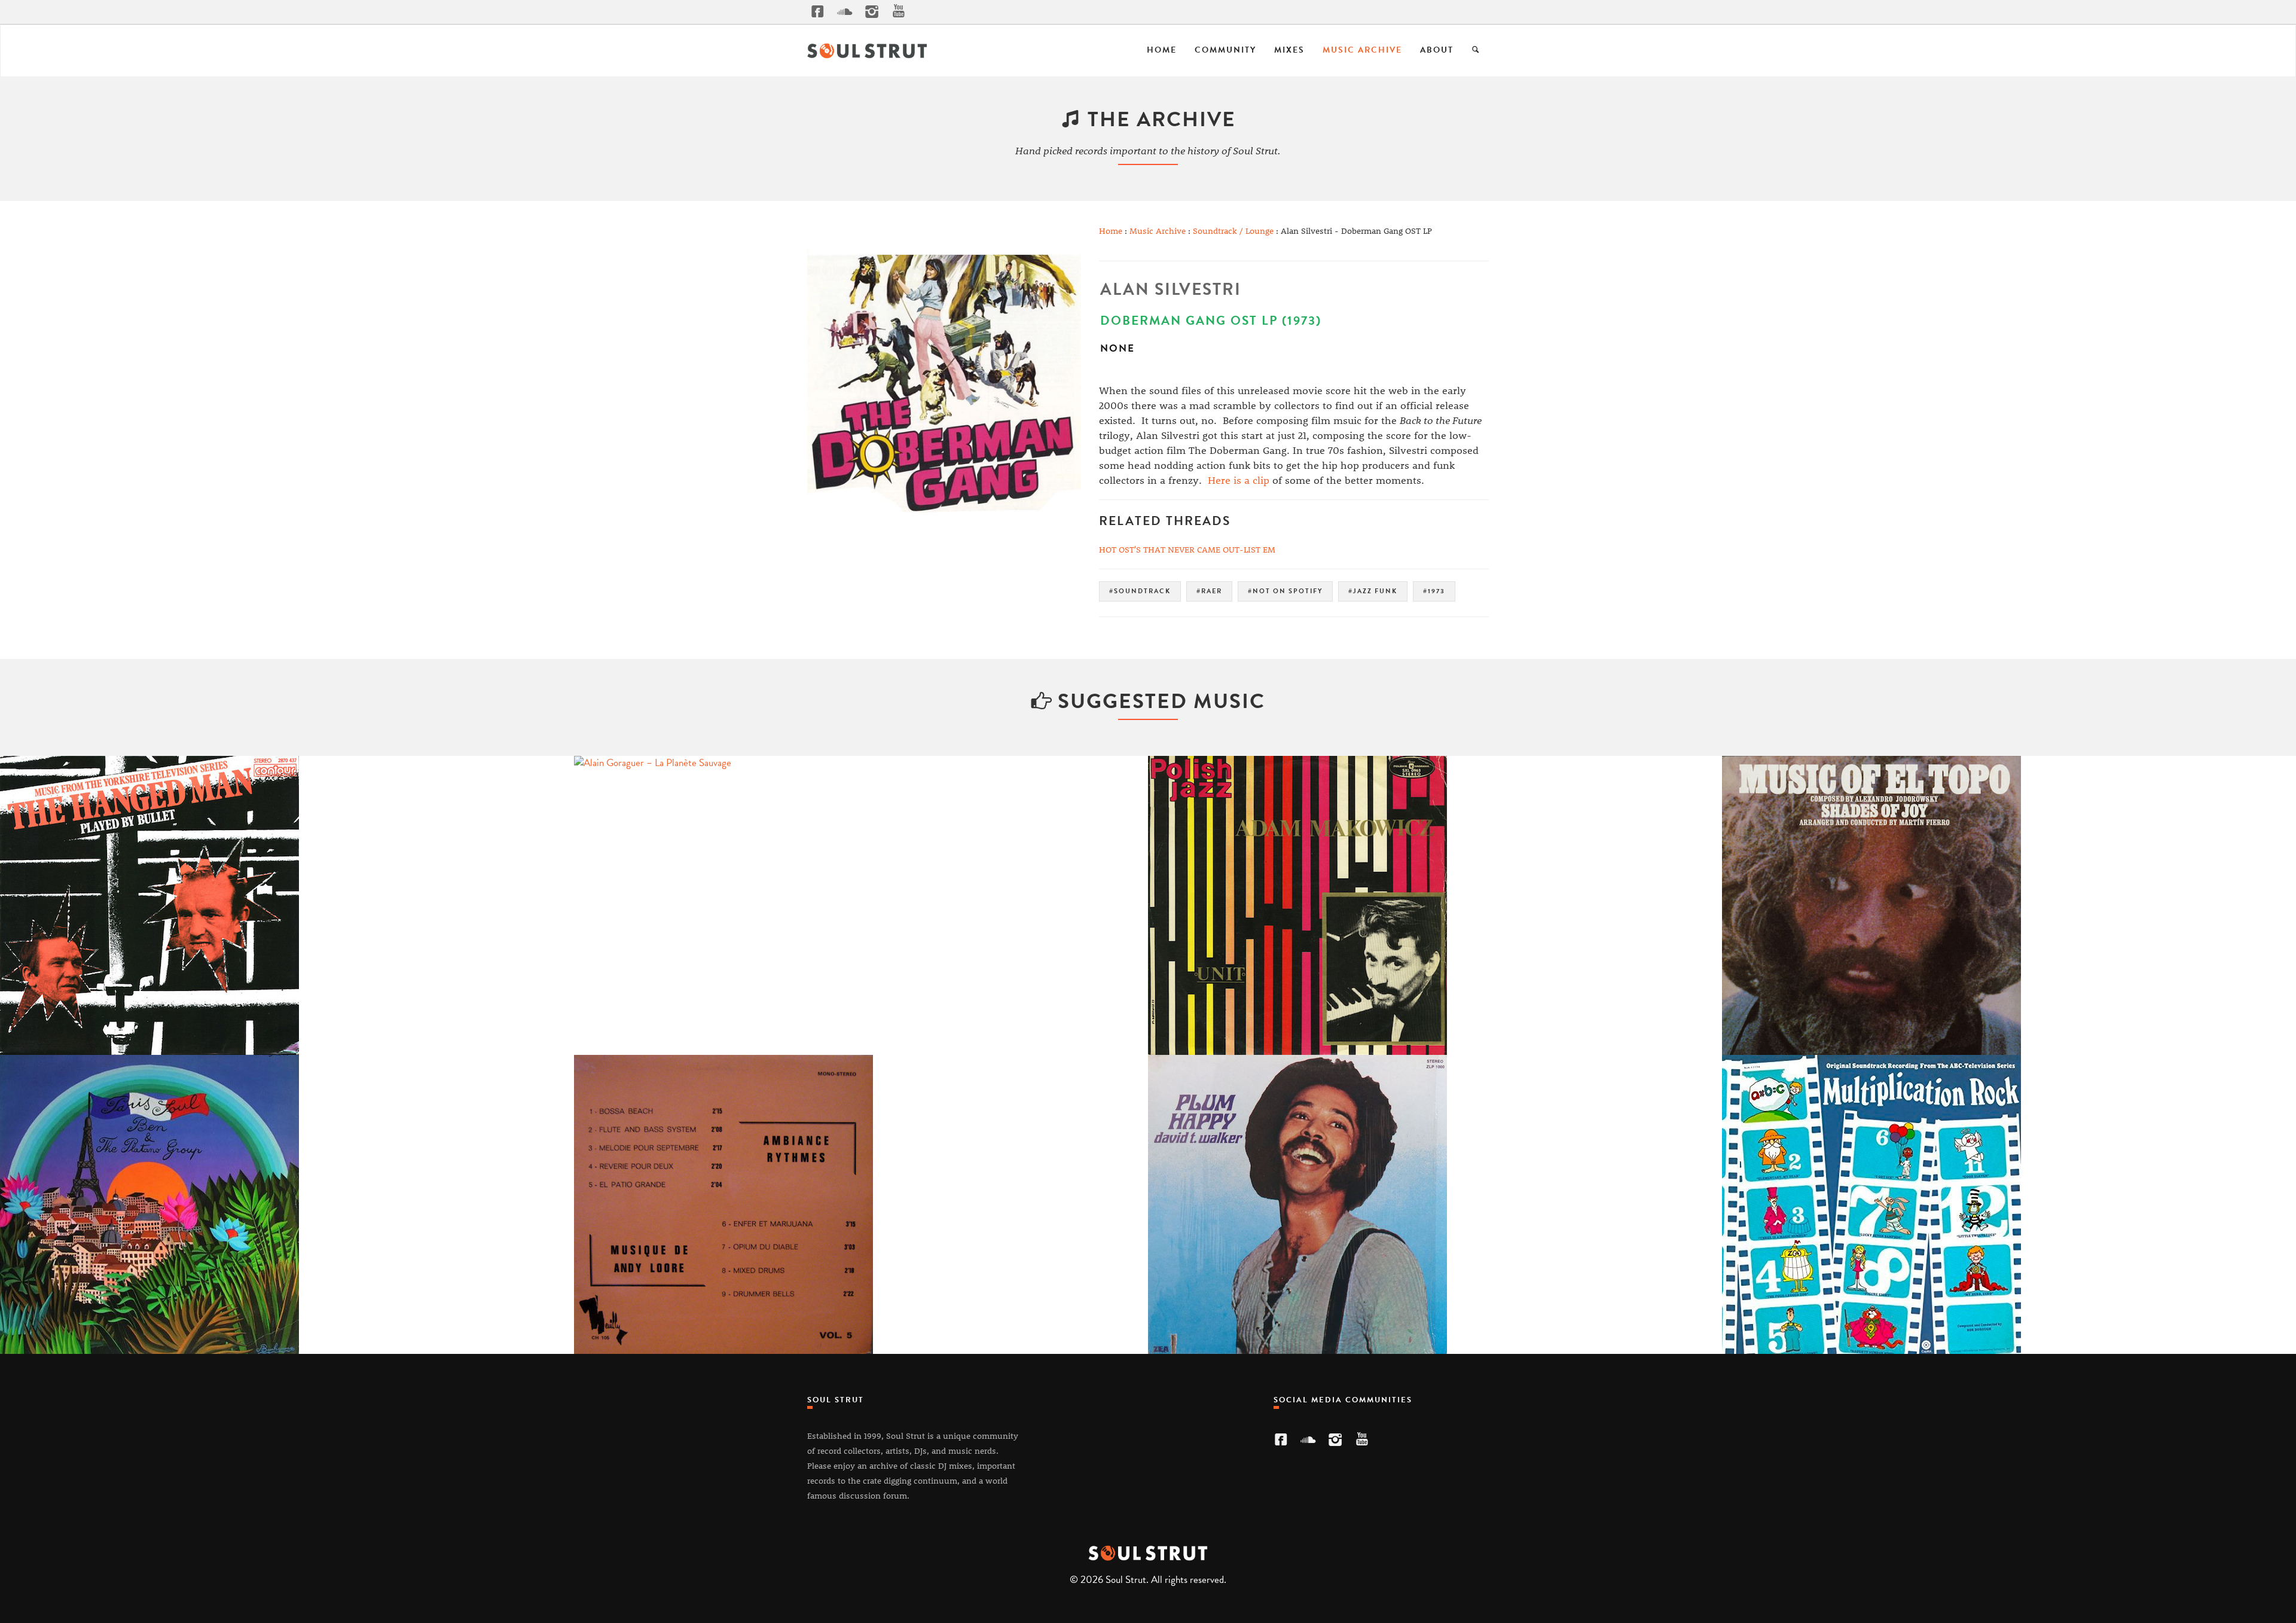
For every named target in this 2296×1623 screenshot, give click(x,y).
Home (1162, 50)
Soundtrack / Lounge (1233, 231)
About (1437, 50)
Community (1225, 50)
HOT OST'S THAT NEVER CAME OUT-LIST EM (1187, 549)
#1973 (1434, 591)
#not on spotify (1285, 591)
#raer (1209, 591)
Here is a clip (1239, 480)
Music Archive (1362, 50)
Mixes (1289, 50)
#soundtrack (1140, 591)
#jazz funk (1373, 591)
